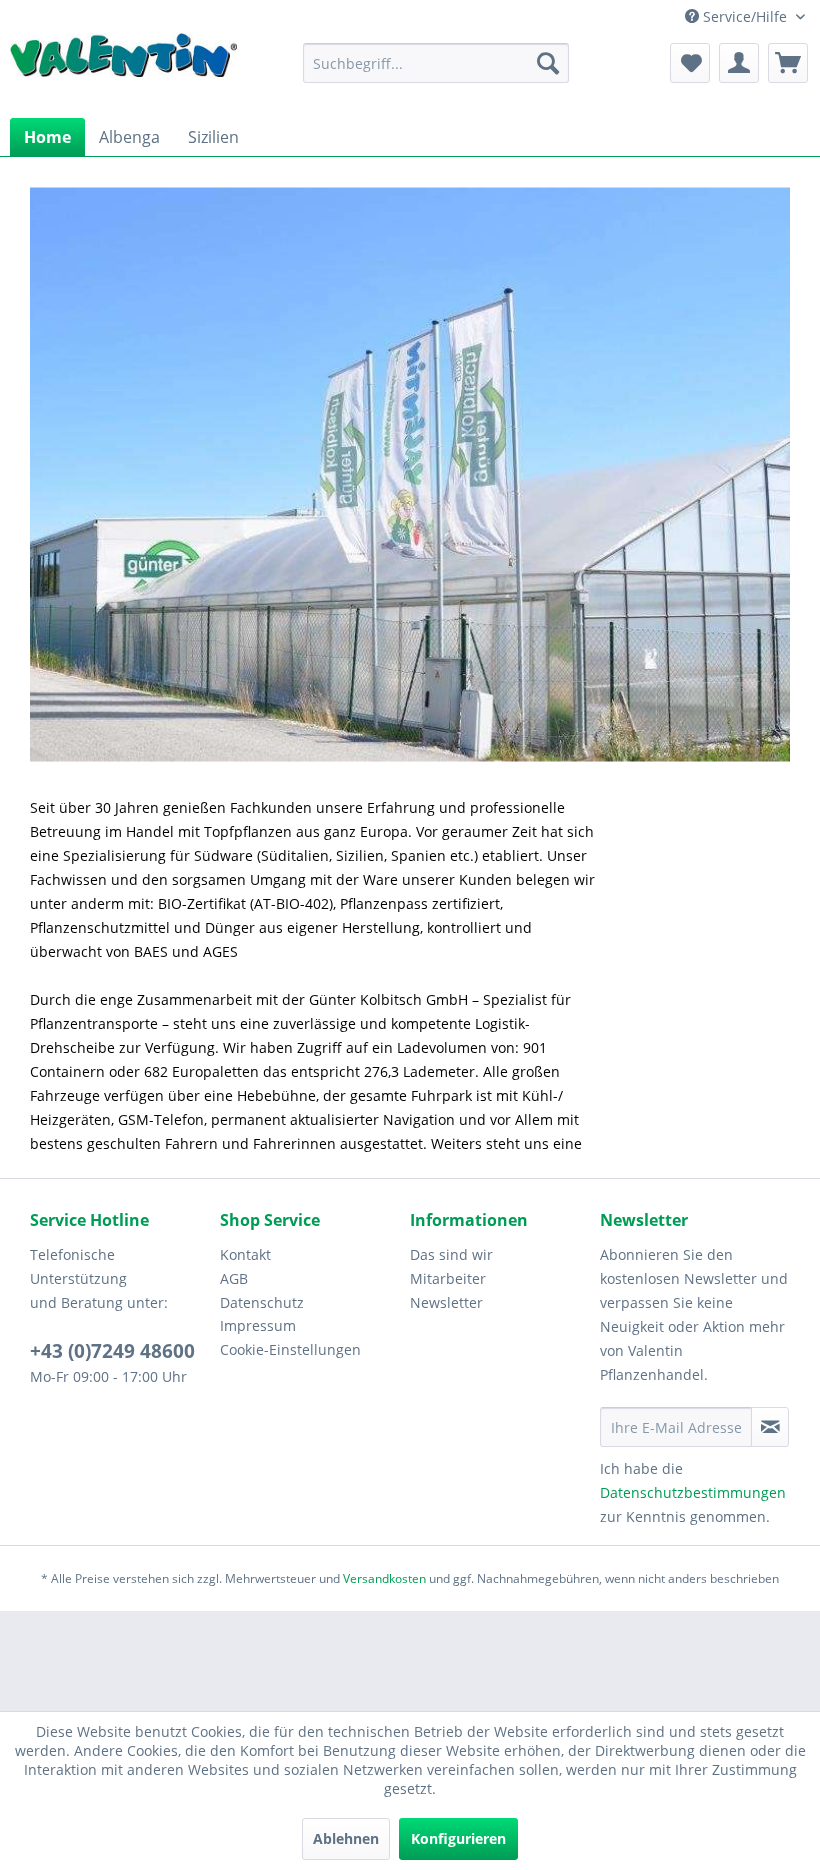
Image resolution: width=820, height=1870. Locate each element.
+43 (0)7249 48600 (112, 1351)
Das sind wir (451, 1254)
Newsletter (446, 1302)
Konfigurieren (458, 1838)
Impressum (258, 1325)
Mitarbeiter (448, 1278)
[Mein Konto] (739, 63)
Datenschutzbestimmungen (693, 1492)
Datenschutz (262, 1302)
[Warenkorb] (788, 63)
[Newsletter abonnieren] (770, 1427)
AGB (234, 1278)
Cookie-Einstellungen (290, 1349)
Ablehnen (346, 1838)
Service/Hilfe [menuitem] (745, 16)
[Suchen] (548, 63)
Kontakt (245, 1254)
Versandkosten (384, 1578)
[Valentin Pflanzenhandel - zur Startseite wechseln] (123, 65)
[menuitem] (436, 63)
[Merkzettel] (690, 63)
